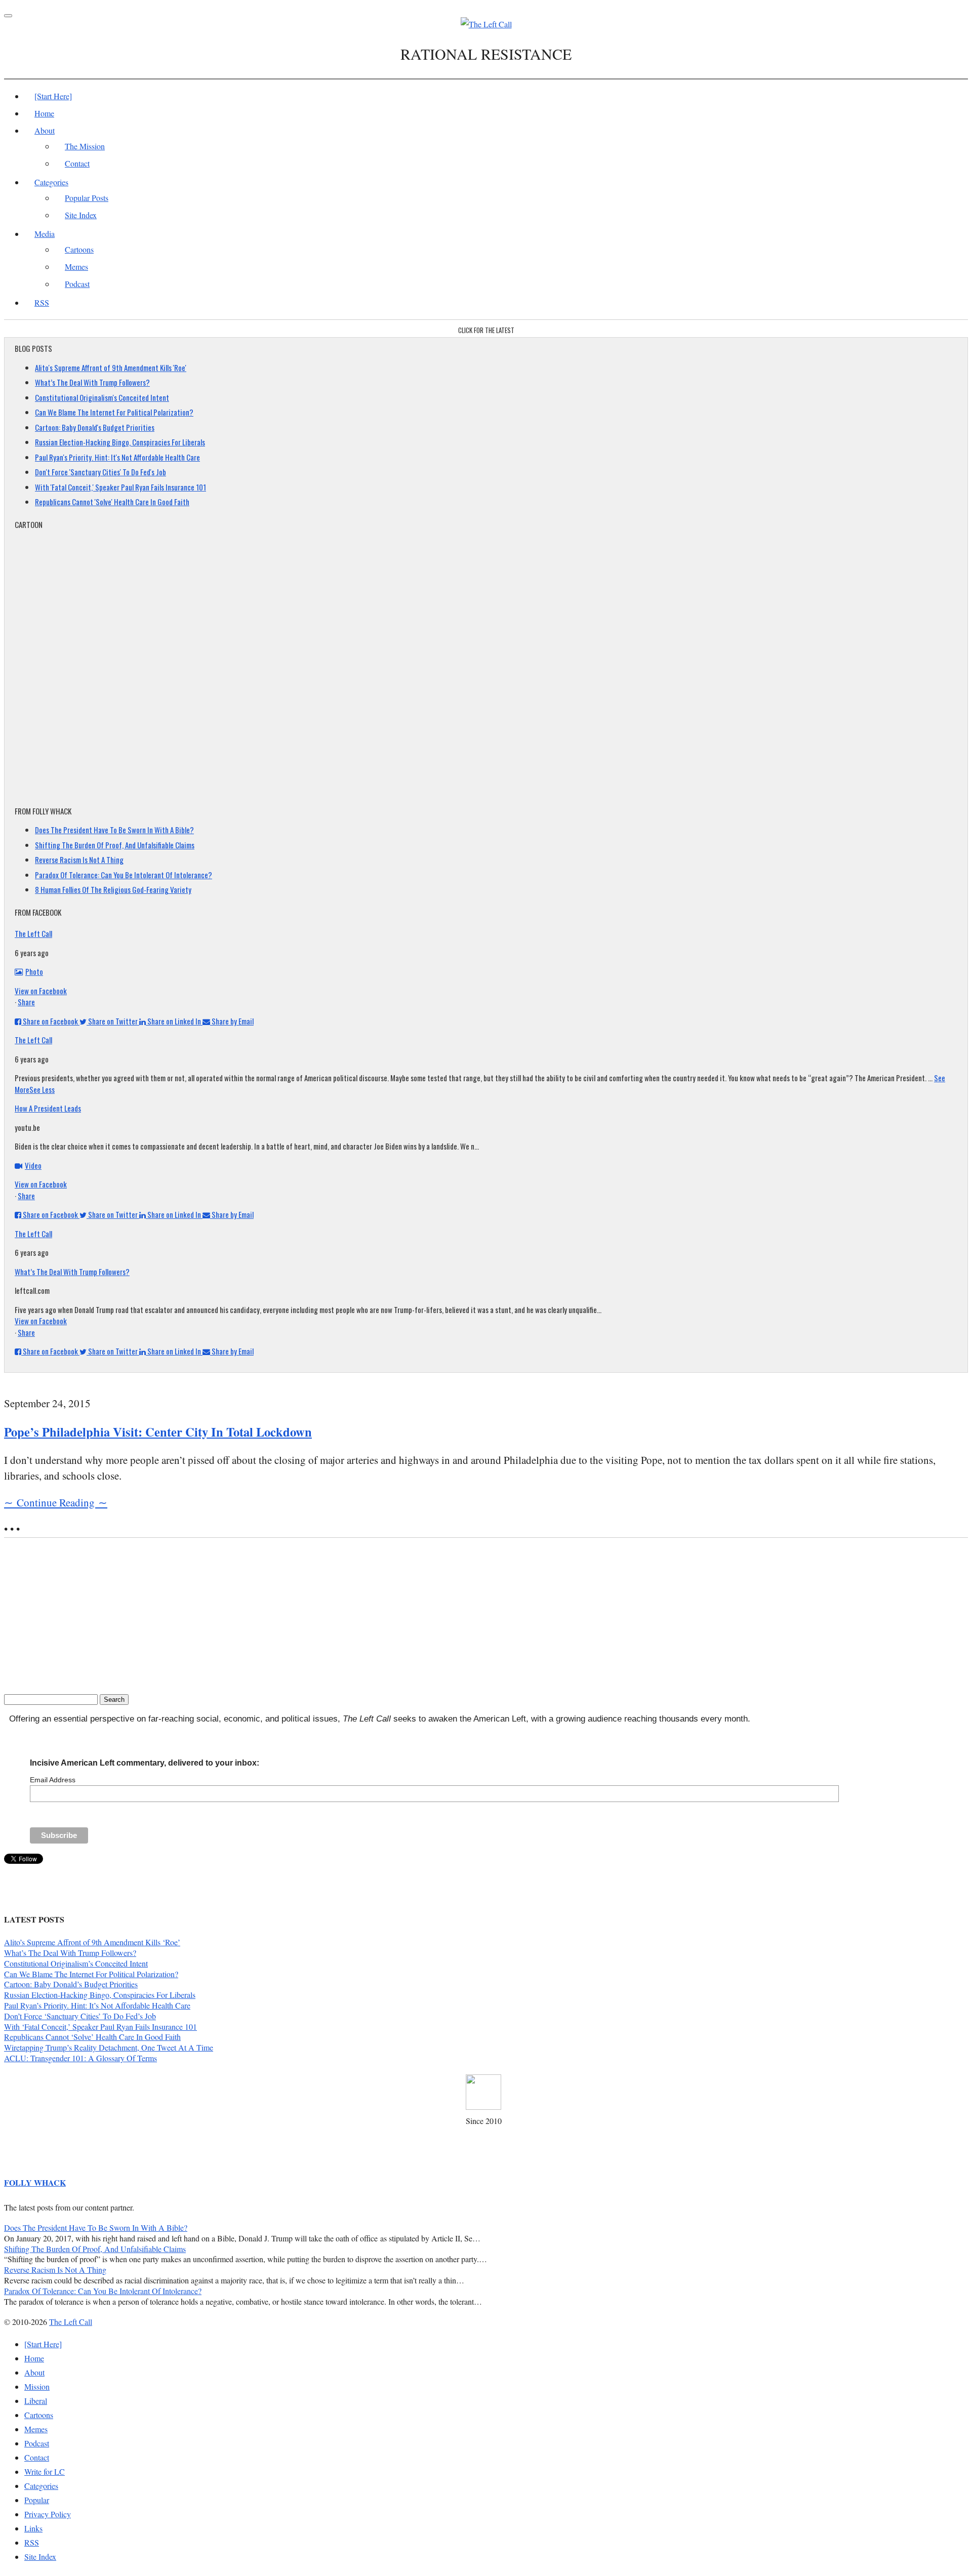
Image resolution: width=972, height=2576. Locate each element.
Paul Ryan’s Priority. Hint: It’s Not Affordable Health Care (97, 2005)
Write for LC (45, 2471)
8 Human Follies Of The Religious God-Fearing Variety (113, 889)
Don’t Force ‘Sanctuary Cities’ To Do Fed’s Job (80, 2016)
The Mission (85, 146)
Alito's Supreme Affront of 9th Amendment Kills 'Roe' (111, 367)
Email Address (53, 1780)
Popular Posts (87, 198)
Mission (37, 2386)
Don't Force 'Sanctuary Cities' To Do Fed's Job (100, 472)
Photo (34, 971)
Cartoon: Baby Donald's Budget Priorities (95, 427)
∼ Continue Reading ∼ (56, 1502)
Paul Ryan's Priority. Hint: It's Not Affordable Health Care (117, 457)
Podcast (77, 284)
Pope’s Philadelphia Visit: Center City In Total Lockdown (158, 1432)
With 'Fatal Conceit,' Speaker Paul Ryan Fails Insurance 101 (120, 487)
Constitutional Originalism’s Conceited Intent (76, 1963)
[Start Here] (53, 96)
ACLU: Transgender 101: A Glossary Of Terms (80, 2058)
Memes (76, 267)
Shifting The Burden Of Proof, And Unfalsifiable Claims (115, 845)
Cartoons (79, 249)
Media (45, 234)
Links (33, 2528)
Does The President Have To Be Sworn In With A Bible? (114, 830)
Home (44, 113)
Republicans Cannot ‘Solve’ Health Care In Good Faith (92, 2037)
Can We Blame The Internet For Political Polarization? (114, 412)
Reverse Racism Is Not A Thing (79, 860)
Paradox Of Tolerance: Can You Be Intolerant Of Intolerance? (124, 875)
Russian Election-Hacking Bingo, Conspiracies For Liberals (120, 442)
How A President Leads (48, 1108)
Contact (77, 163)
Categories (51, 182)
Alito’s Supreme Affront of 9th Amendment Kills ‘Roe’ (92, 1942)
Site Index (81, 215)
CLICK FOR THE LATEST (486, 330)
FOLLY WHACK (35, 2182)
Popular (37, 2500)
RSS (42, 302)
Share (26, 1002)
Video (33, 1165)
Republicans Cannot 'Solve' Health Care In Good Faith (112, 502)
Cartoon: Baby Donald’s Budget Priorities (71, 1984)
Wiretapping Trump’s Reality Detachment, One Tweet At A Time (109, 2047)
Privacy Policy (48, 2514)
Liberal (36, 2401)
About (45, 130)
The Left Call (33, 933)
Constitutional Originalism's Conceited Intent (102, 397)
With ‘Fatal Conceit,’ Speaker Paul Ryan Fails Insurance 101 (100, 2027)
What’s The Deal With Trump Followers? (92, 382)
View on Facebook (41, 991)
